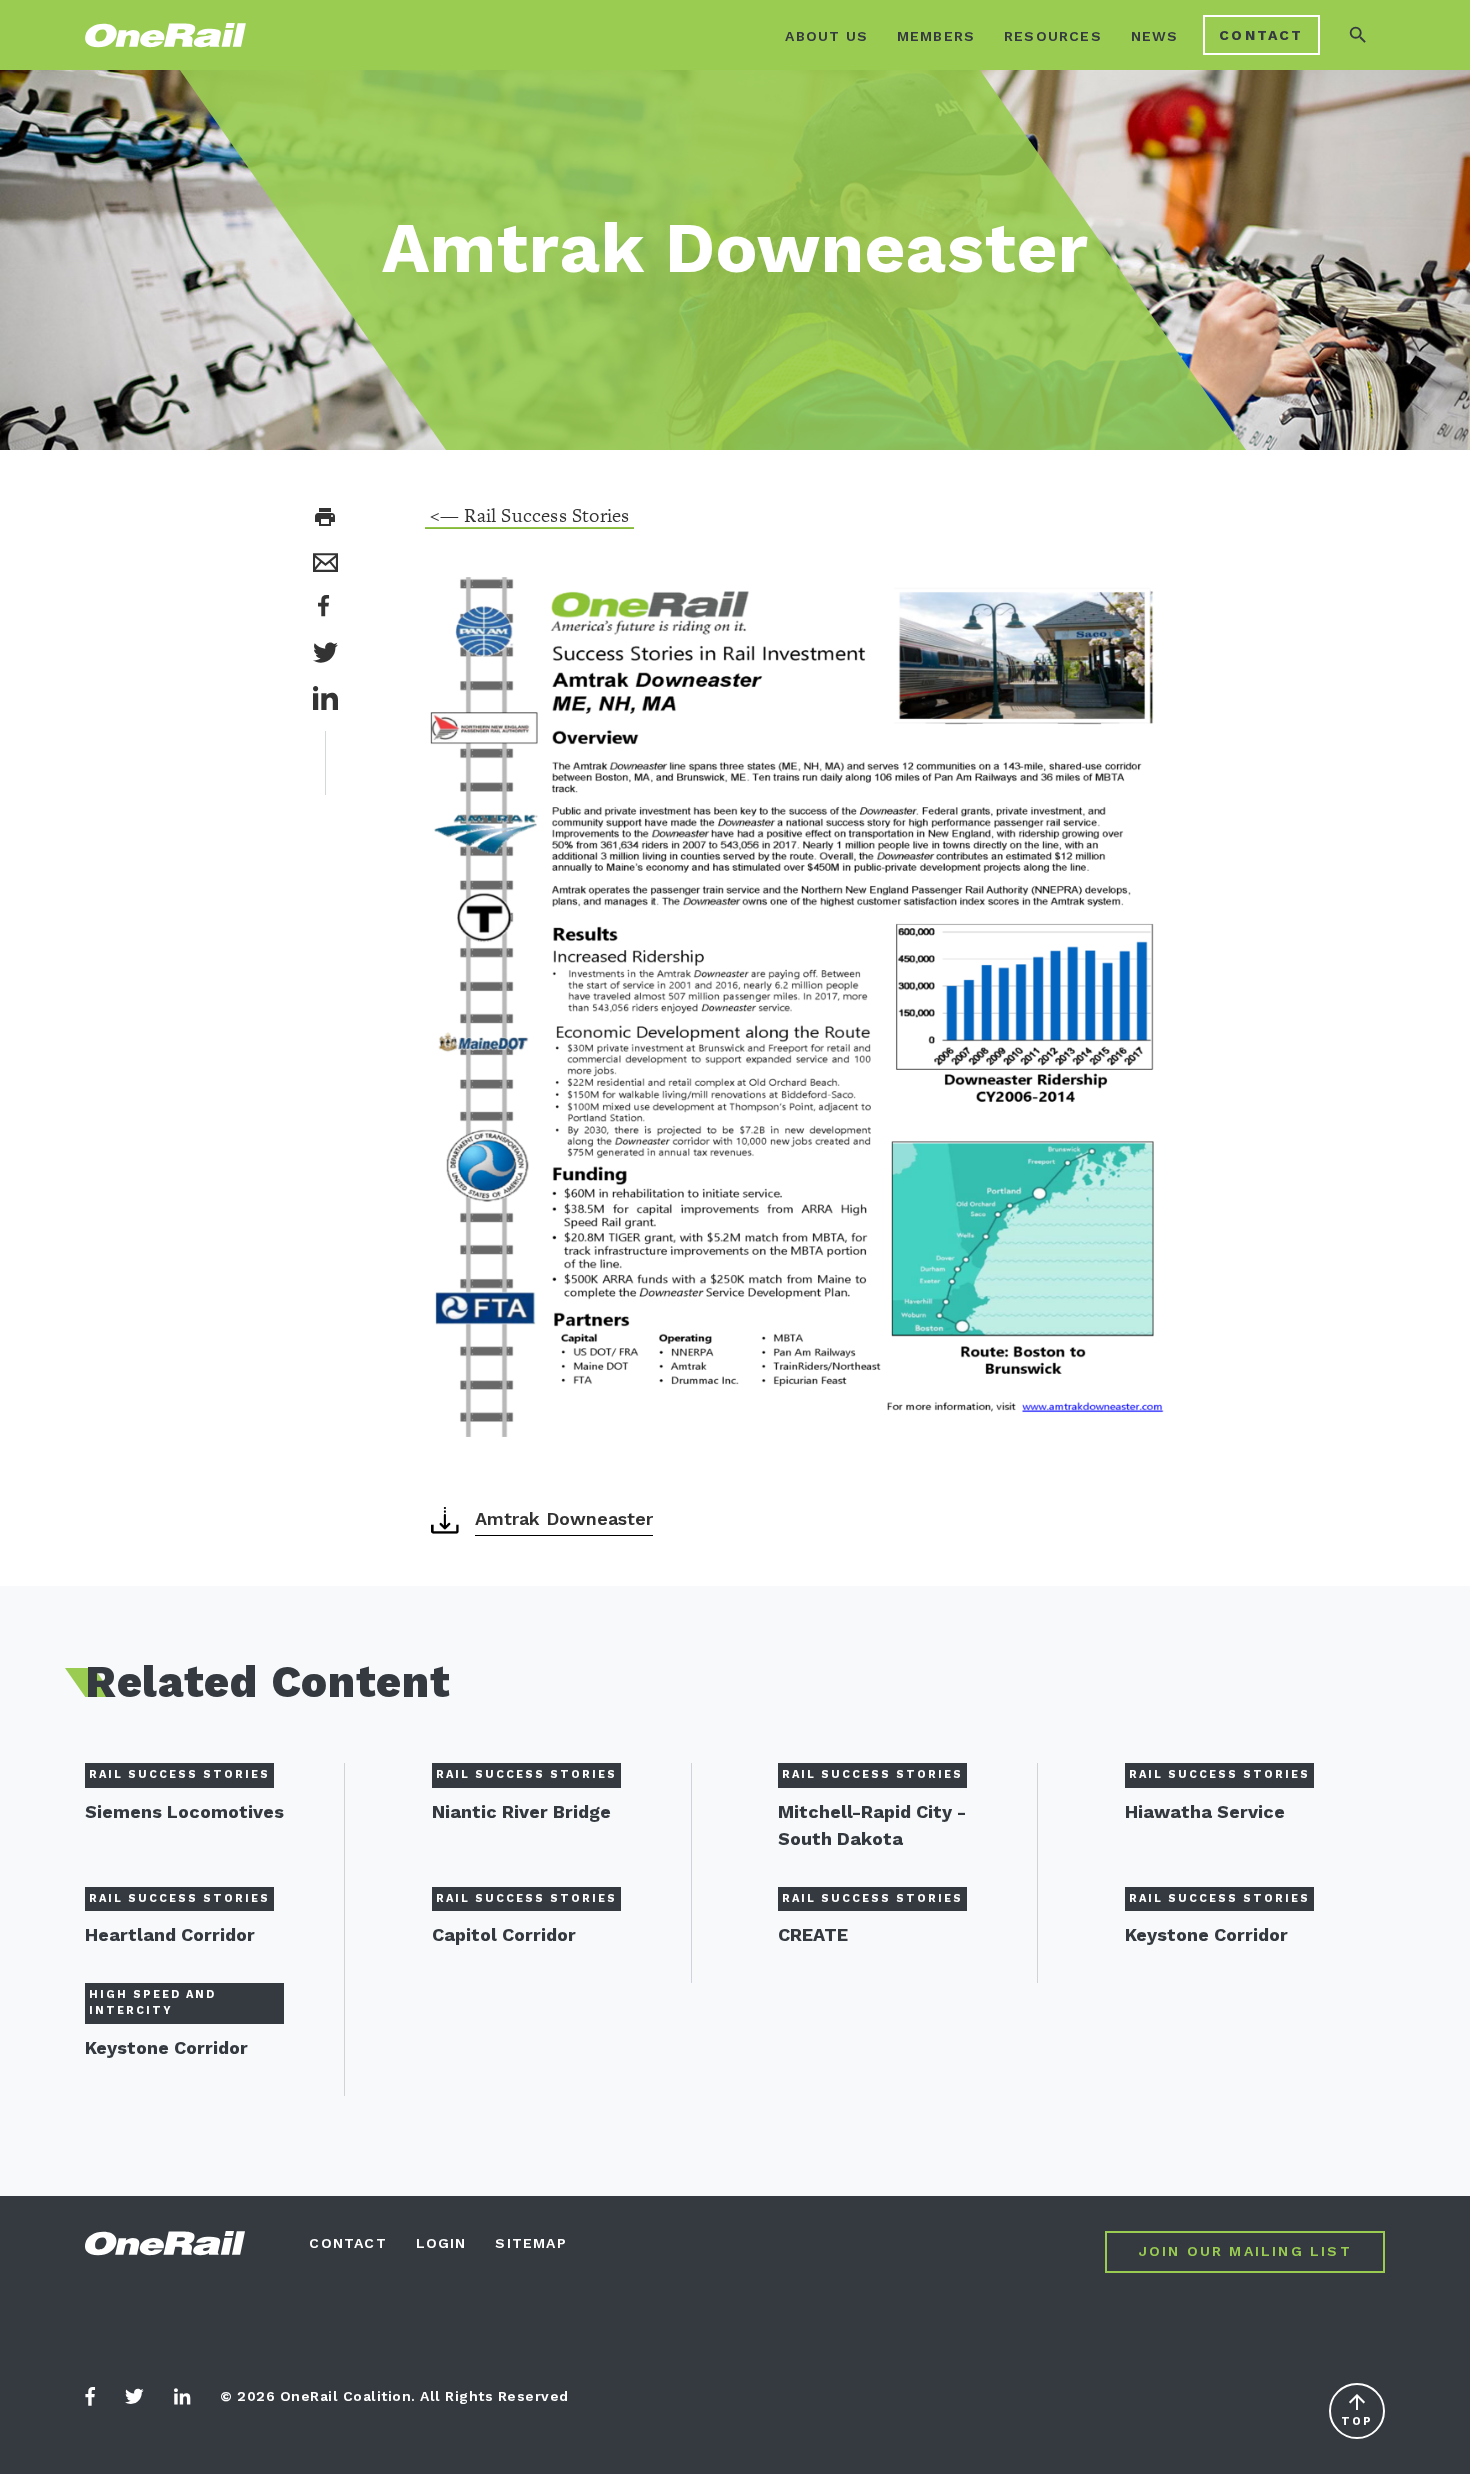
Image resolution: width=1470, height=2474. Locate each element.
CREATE (813, 1934)
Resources (1053, 36)
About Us (826, 36)
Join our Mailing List (1245, 2251)
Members (936, 36)
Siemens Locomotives (184, 1811)
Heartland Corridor (170, 1934)
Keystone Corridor (1206, 1934)
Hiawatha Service (1205, 1811)
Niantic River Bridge (521, 1811)
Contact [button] (1261, 35)
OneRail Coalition (167, 35)
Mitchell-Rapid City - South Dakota (872, 1825)
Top (1357, 2409)
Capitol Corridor (504, 1934)
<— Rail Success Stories (530, 515)
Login (441, 2243)
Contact (347, 2243)
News (1155, 36)
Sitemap (530, 2243)
